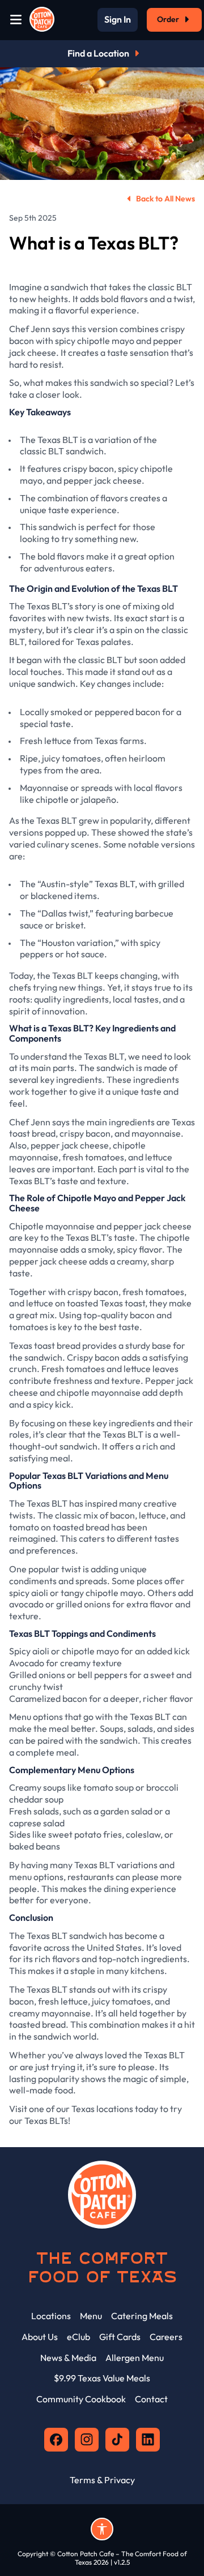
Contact (151, 2399)
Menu (91, 2316)
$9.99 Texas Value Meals (102, 2378)
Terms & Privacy (102, 2480)
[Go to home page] (42, 20)
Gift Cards (120, 2337)
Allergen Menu (135, 2358)
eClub (78, 2337)
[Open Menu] (16, 20)
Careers (166, 2337)
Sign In (118, 20)
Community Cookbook (81, 2399)
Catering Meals (142, 2316)
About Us (40, 2337)
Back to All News (165, 199)
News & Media (68, 2358)
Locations (51, 2316)
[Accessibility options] (102, 2529)
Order (168, 19)
